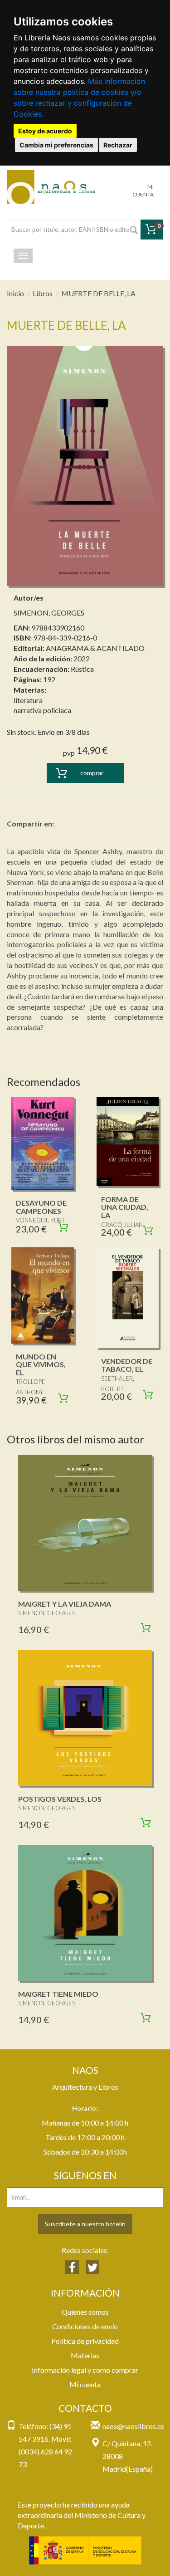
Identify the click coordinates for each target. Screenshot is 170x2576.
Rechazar (118, 145)
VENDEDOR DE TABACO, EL (127, 1365)
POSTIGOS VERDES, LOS (60, 1799)
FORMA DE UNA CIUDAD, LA (125, 1207)
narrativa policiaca (42, 710)
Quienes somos (85, 2312)
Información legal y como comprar (85, 2370)
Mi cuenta (85, 2384)
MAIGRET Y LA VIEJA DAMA (65, 1604)
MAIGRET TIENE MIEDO (58, 1994)
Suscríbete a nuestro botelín (85, 2224)
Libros (43, 293)
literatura (28, 700)
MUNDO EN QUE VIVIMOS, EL (41, 1364)
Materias (85, 2355)
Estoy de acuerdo (45, 131)
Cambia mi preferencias (56, 145)
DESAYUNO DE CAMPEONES (41, 1207)
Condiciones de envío (85, 2326)
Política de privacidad (85, 2341)
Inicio (15, 293)
